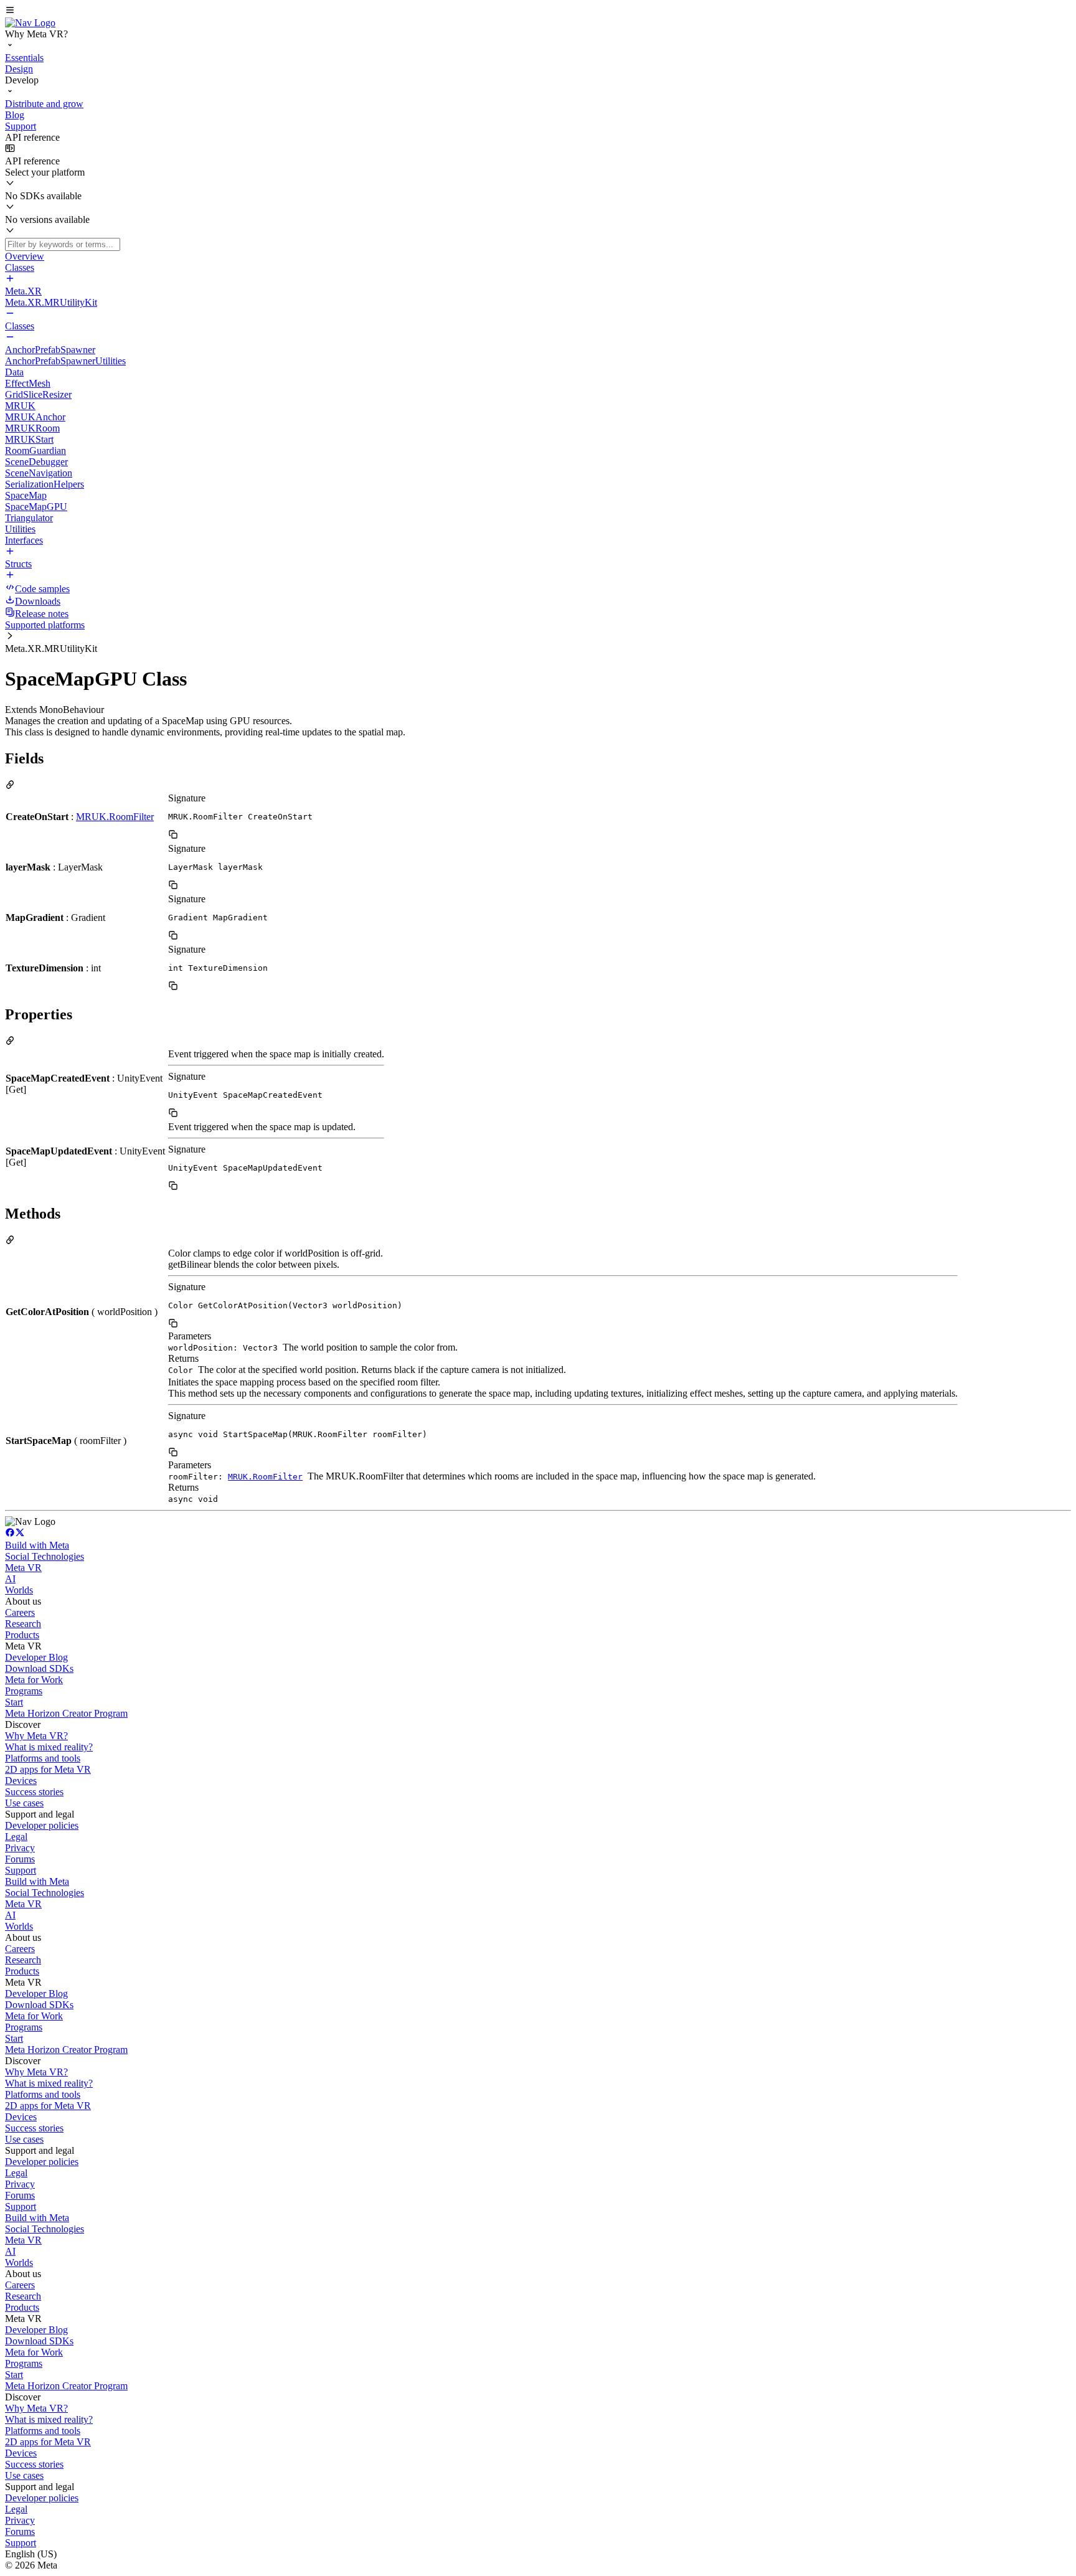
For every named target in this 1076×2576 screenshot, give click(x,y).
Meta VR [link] (23, 1568)
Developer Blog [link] (36, 1657)
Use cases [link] (24, 1803)
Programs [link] (24, 1691)
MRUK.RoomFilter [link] (115, 817)
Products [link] (22, 1635)
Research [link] (23, 1624)
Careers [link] (20, 1612)
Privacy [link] (20, 1848)
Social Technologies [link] (45, 1556)
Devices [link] (21, 1781)
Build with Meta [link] (37, 1545)
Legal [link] (16, 1837)
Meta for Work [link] (34, 1680)
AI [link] (10, 1579)
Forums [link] (20, 1859)
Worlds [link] (19, 1590)
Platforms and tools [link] (43, 1758)
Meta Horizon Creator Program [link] (66, 1713)
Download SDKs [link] (39, 1668)
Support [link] (21, 1870)
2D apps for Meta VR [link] (48, 1769)
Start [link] (14, 1702)
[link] (30, 23)
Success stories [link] (34, 1792)
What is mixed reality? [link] (49, 1747)
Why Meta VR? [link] (36, 1736)
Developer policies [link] (42, 1825)
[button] (538, 11)
